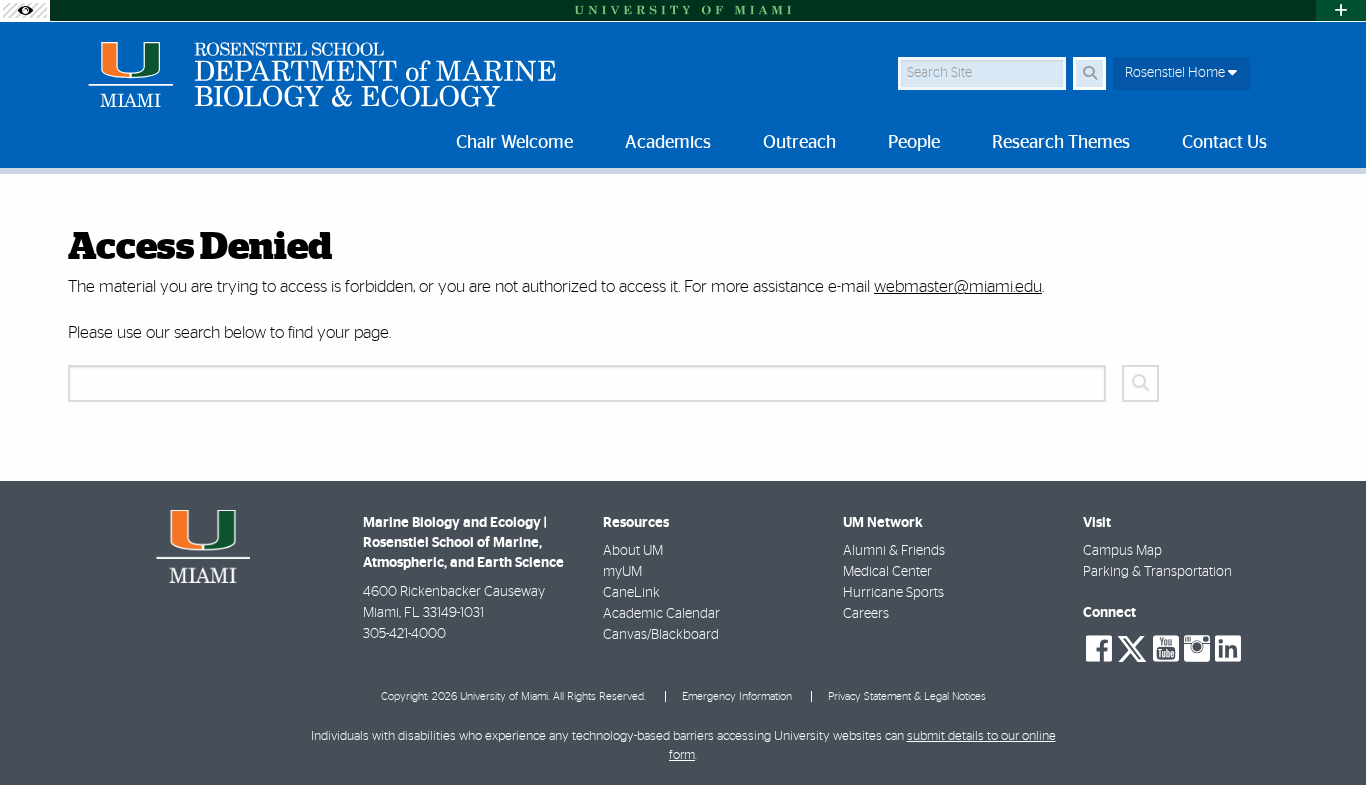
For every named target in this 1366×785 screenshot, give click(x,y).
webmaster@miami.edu (958, 286)
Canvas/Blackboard (661, 635)
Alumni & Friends (894, 551)
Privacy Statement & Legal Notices (907, 696)
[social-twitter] (1132, 647)
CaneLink (631, 593)
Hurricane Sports (893, 593)
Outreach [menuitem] (799, 143)
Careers (866, 614)
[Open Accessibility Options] (25, 10)
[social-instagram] (1197, 649)
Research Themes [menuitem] (1061, 143)
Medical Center (887, 572)
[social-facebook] (1099, 649)
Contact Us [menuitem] (1224, 143)
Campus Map (1122, 551)
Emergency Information (737, 696)
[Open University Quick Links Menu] (1341, 10)
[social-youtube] (1166, 649)
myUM (622, 572)
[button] (1322, 729)
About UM (633, 551)
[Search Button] (1089, 73)
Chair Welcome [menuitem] (514, 143)
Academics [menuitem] (668, 143)
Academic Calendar (661, 614)
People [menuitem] (914, 143)
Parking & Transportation (1157, 572)
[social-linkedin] (1228, 649)
